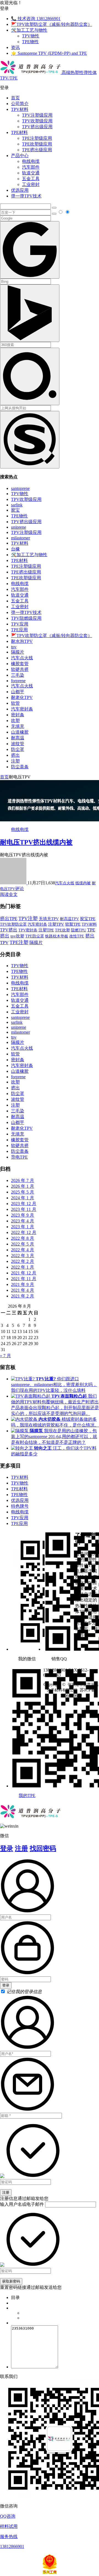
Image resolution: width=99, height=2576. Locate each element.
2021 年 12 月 (24, 1273)
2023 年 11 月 (24, 1209)
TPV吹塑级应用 (37, 121)
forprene (18, 681)
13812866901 (12, 2546)
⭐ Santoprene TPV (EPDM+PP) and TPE (49, 53)
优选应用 (20, 190)
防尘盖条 (20, 767)
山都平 (18, 692)
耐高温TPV (69, 919)
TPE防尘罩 (35, 936)
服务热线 (9, 2537)
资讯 (15, 47)
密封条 (18, 715)
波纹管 (18, 744)
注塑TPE (46, 930)
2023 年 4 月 (23, 1221)
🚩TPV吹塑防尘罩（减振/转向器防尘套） (52, 24)
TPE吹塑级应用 (37, 144)
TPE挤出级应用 (37, 150)
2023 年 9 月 (23, 1215)
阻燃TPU (79, 930)
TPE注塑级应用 (37, 138)
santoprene (20, 488)
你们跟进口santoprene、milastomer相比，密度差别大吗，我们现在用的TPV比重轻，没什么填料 (54, 1385)
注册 (21, 1848)
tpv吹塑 (17, 936)
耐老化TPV (22, 697)
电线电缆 (31, 161)
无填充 (18, 726)
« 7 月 (5, 1356)
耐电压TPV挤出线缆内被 (36, 842)
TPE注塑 (19, 942)
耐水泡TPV (22, 641)
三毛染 (18, 675)
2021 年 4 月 (23, 1290)
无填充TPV (49, 919)
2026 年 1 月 (23, 1186)
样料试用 (9, 2526)
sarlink (17, 505)
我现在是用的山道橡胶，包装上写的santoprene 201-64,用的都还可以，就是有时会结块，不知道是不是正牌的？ (54, 1437)
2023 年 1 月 (23, 1227)
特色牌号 (20, 1506)
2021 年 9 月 (23, 1284)
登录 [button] (4, 8)
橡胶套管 (20, 664)
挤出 (15, 755)
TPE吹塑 (62, 930)
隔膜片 (18, 652)
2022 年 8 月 (23, 1238)
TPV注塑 (28, 918)
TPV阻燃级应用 (26, 618)
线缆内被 (83, 883)
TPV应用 (20, 624)
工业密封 (31, 184)
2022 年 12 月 (24, 1232)
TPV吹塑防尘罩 (13, 924)
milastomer (20, 538)
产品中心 (20, 156)
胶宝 (15, 510)
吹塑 (15, 721)
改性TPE (77, 936)
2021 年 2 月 (23, 1296)
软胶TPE (73, 924)
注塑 (15, 761)
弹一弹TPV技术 (26, 196)
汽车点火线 (22, 658)
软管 (15, 703)
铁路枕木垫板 (57, 936)
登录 (7, 1848)
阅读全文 (9, 894)
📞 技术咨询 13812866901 (36, 19)
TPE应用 (19, 630)
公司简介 (20, 104)
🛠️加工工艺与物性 (29, 30)
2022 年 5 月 (23, 1244)
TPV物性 (31, 36)
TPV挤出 (9, 930)
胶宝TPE (88, 919)
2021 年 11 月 (24, 1279)
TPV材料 (20, 109)
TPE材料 (19, 132)
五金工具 (31, 179)
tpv (14, 647)
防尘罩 (18, 749)
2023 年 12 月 (24, 1204)
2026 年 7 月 (23, 1180)
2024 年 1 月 (23, 1198)
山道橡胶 (20, 732)
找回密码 (43, 1848)
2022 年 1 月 (23, 1267)
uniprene (19, 527)
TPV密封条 (28, 930)
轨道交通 (31, 173)
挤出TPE (9, 919)
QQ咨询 (8, 2516)
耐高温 (18, 738)
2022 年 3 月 (23, 1256)
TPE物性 (30, 42)
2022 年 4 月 (23, 1250)
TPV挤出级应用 (37, 127)
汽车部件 (31, 167)
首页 (15, 98)
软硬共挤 (20, 669)
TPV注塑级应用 (37, 115)
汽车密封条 (22, 709)
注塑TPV (56, 924)
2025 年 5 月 (23, 1192)
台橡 (15, 549)
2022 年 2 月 (23, 1261)
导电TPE (19, 1157)
